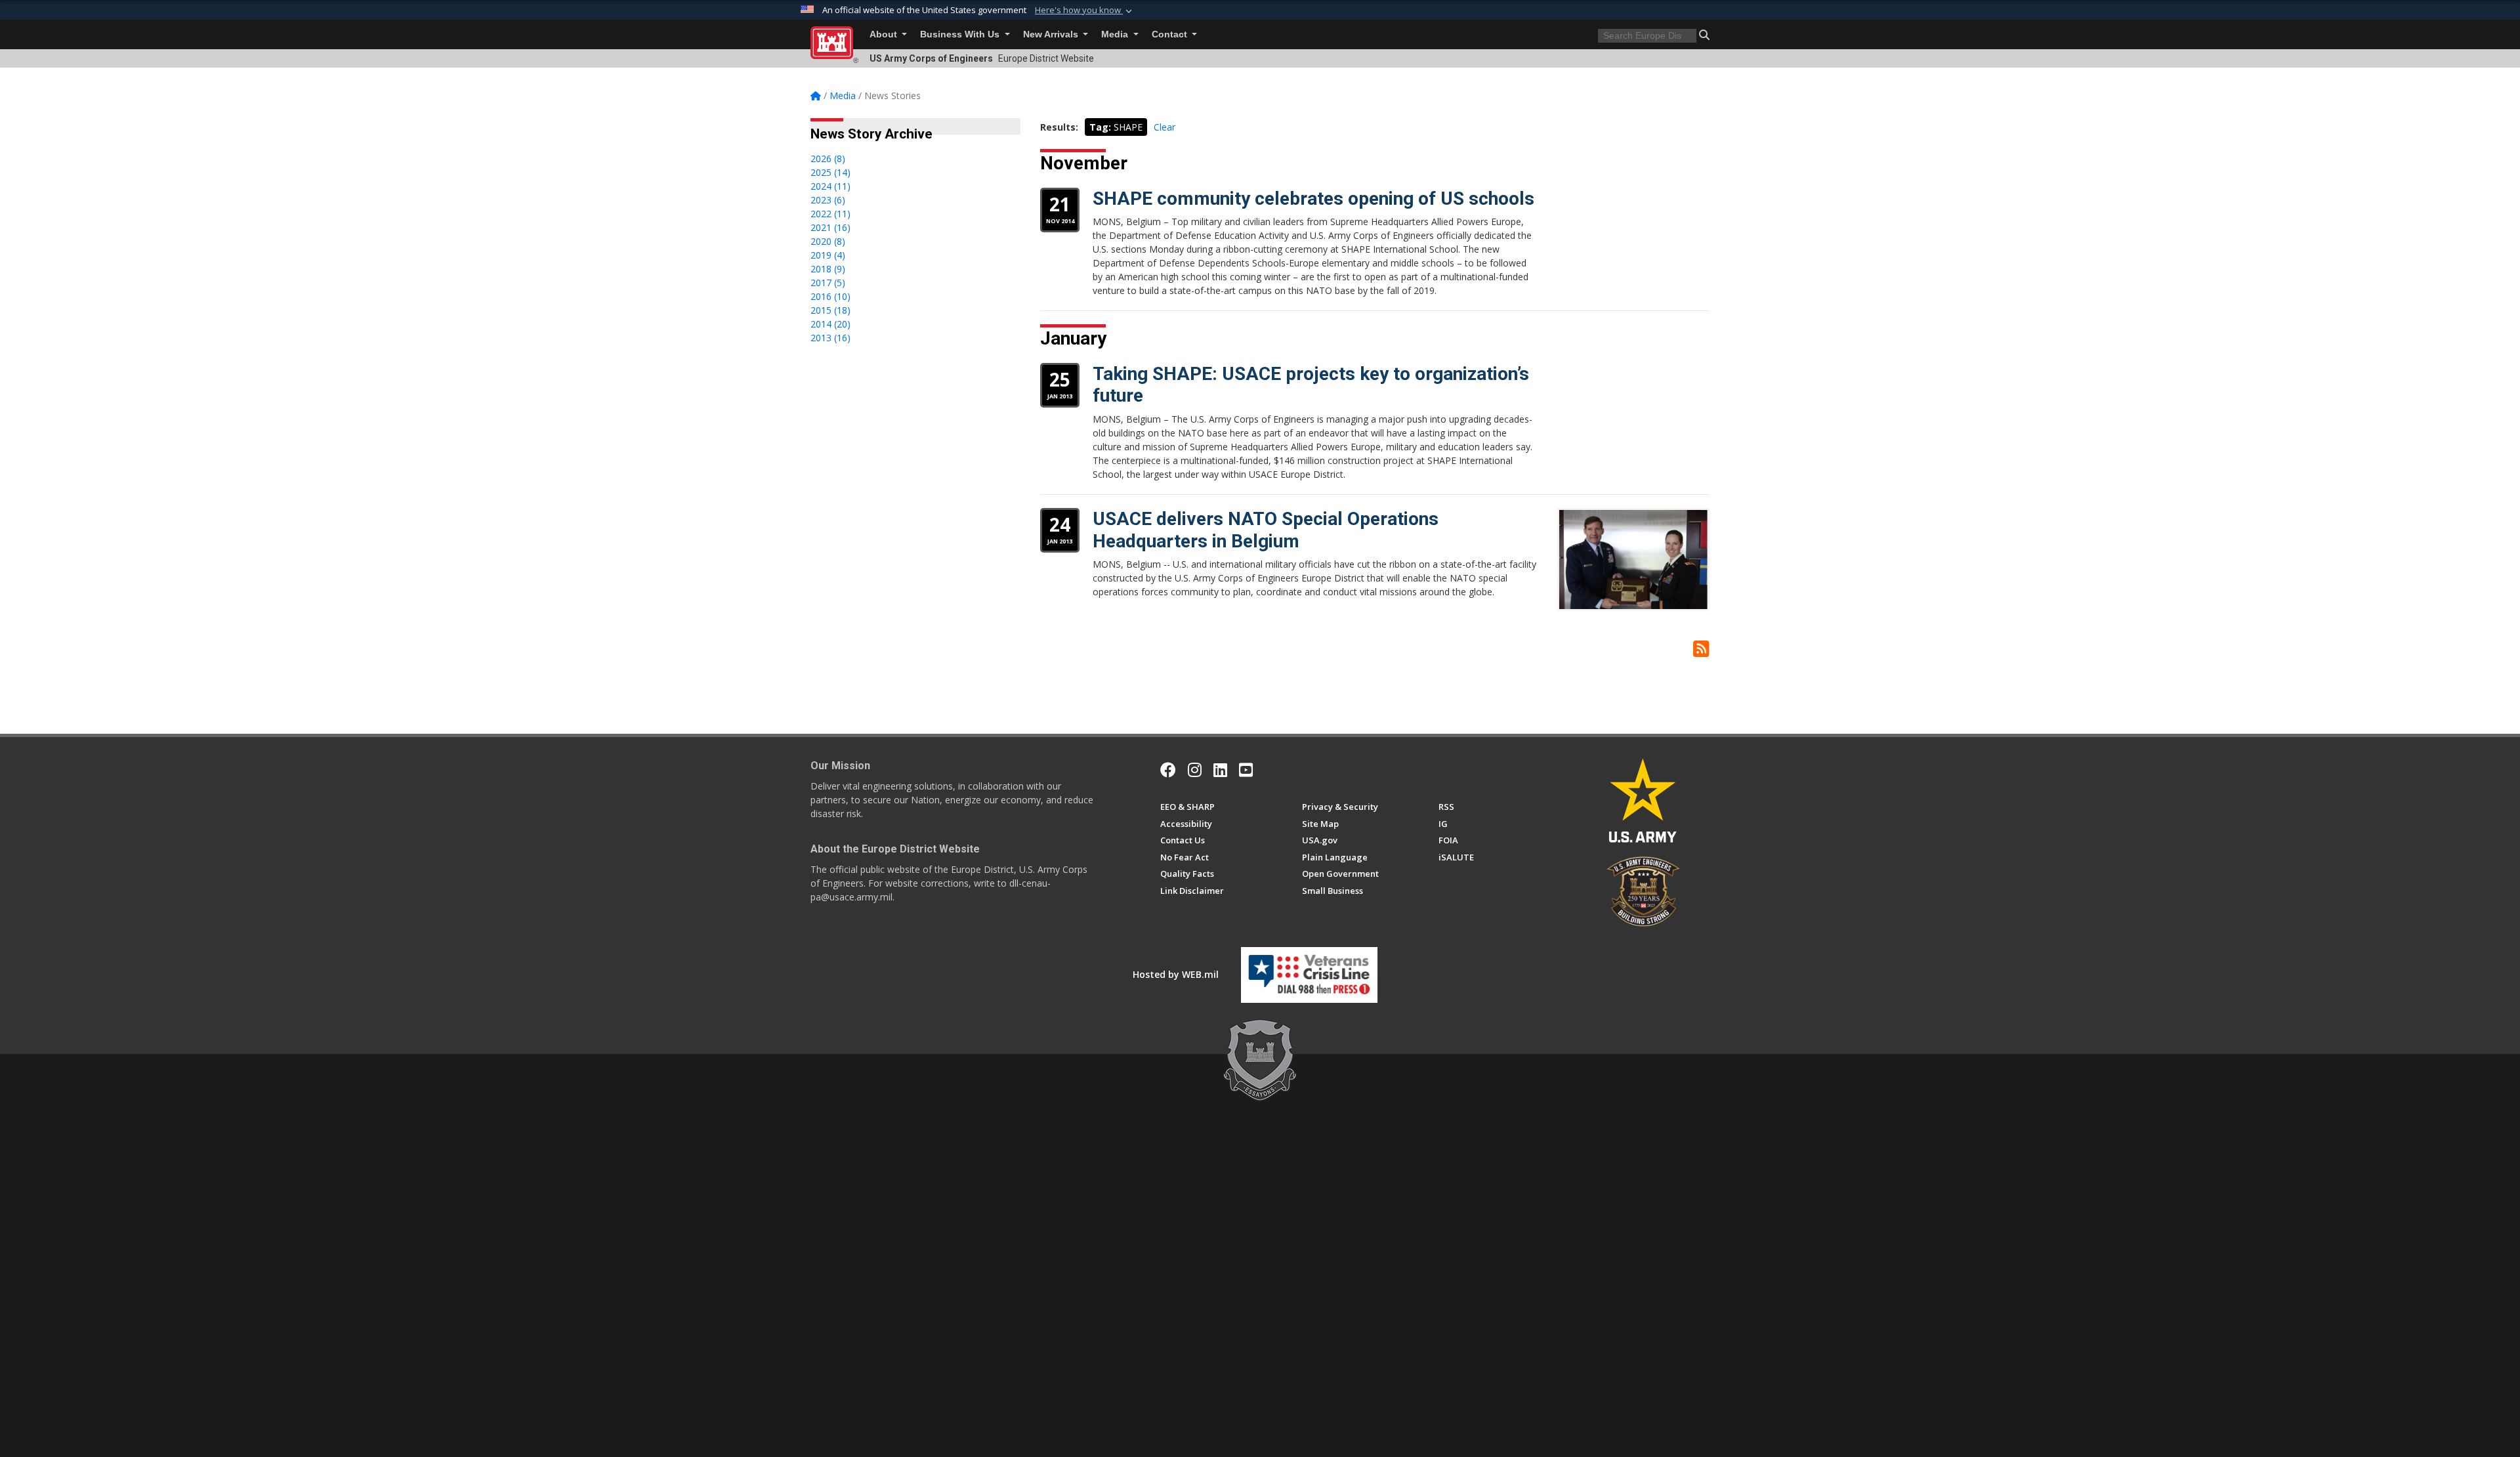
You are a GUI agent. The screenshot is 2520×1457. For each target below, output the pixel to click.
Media (1116, 34)
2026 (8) (828, 158)
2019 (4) (828, 255)
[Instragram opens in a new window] (1195, 770)
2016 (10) (830, 296)
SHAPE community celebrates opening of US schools (1313, 199)
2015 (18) (830, 310)
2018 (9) (828, 269)
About (885, 34)
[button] (1085, 11)
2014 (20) (830, 324)
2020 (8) (828, 241)
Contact (1171, 34)
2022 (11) (830, 214)
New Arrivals (1052, 34)
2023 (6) (828, 200)
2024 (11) (830, 186)
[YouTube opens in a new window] (1246, 770)
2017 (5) (828, 283)
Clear (1165, 127)
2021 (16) (830, 227)
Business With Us (961, 34)
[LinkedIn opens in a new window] (1220, 770)
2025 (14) (830, 172)
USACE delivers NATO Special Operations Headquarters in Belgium (1266, 530)
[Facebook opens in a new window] (1168, 770)
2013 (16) (830, 338)
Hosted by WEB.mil (1176, 974)
